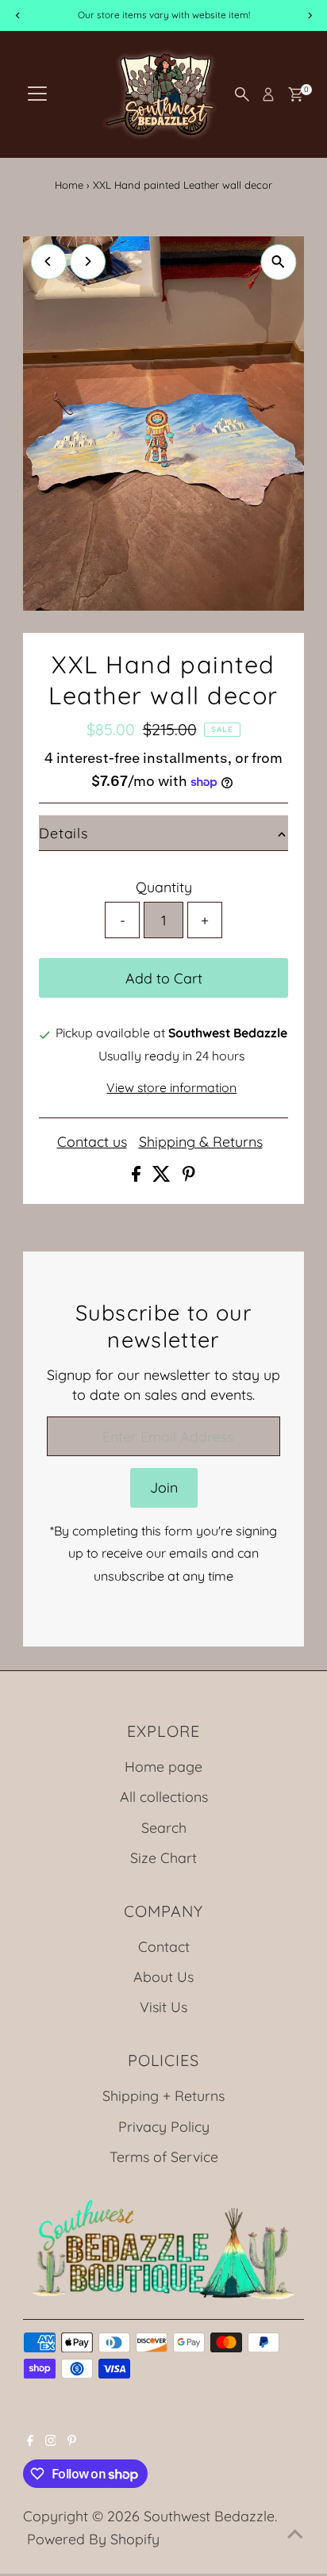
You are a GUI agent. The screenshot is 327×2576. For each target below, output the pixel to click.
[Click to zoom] (278, 262)
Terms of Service (164, 2156)
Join (164, 1487)
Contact (164, 1946)
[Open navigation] (37, 94)
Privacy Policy (164, 2126)
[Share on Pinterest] (189, 1176)
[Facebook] (30, 2440)
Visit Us (163, 2007)
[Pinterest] (72, 2440)
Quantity (164, 887)
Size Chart (163, 1857)
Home (69, 185)
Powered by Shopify (93, 2539)
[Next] (88, 261)
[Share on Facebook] (138, 1176)
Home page (163, 1766)
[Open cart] (296, 94)
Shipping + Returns (163, 2095)
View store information (171, 1088)
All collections (164, 1796)
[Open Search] (242, 94)
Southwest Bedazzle (209, 2516)
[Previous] (49, 261)
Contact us (92, 1142)
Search (164, 1827)
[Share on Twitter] (163, 1176)
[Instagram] (51, 2440)
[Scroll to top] (295, 2532)
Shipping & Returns (201, 1142)
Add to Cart (164, 978)
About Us (163, 1976)
